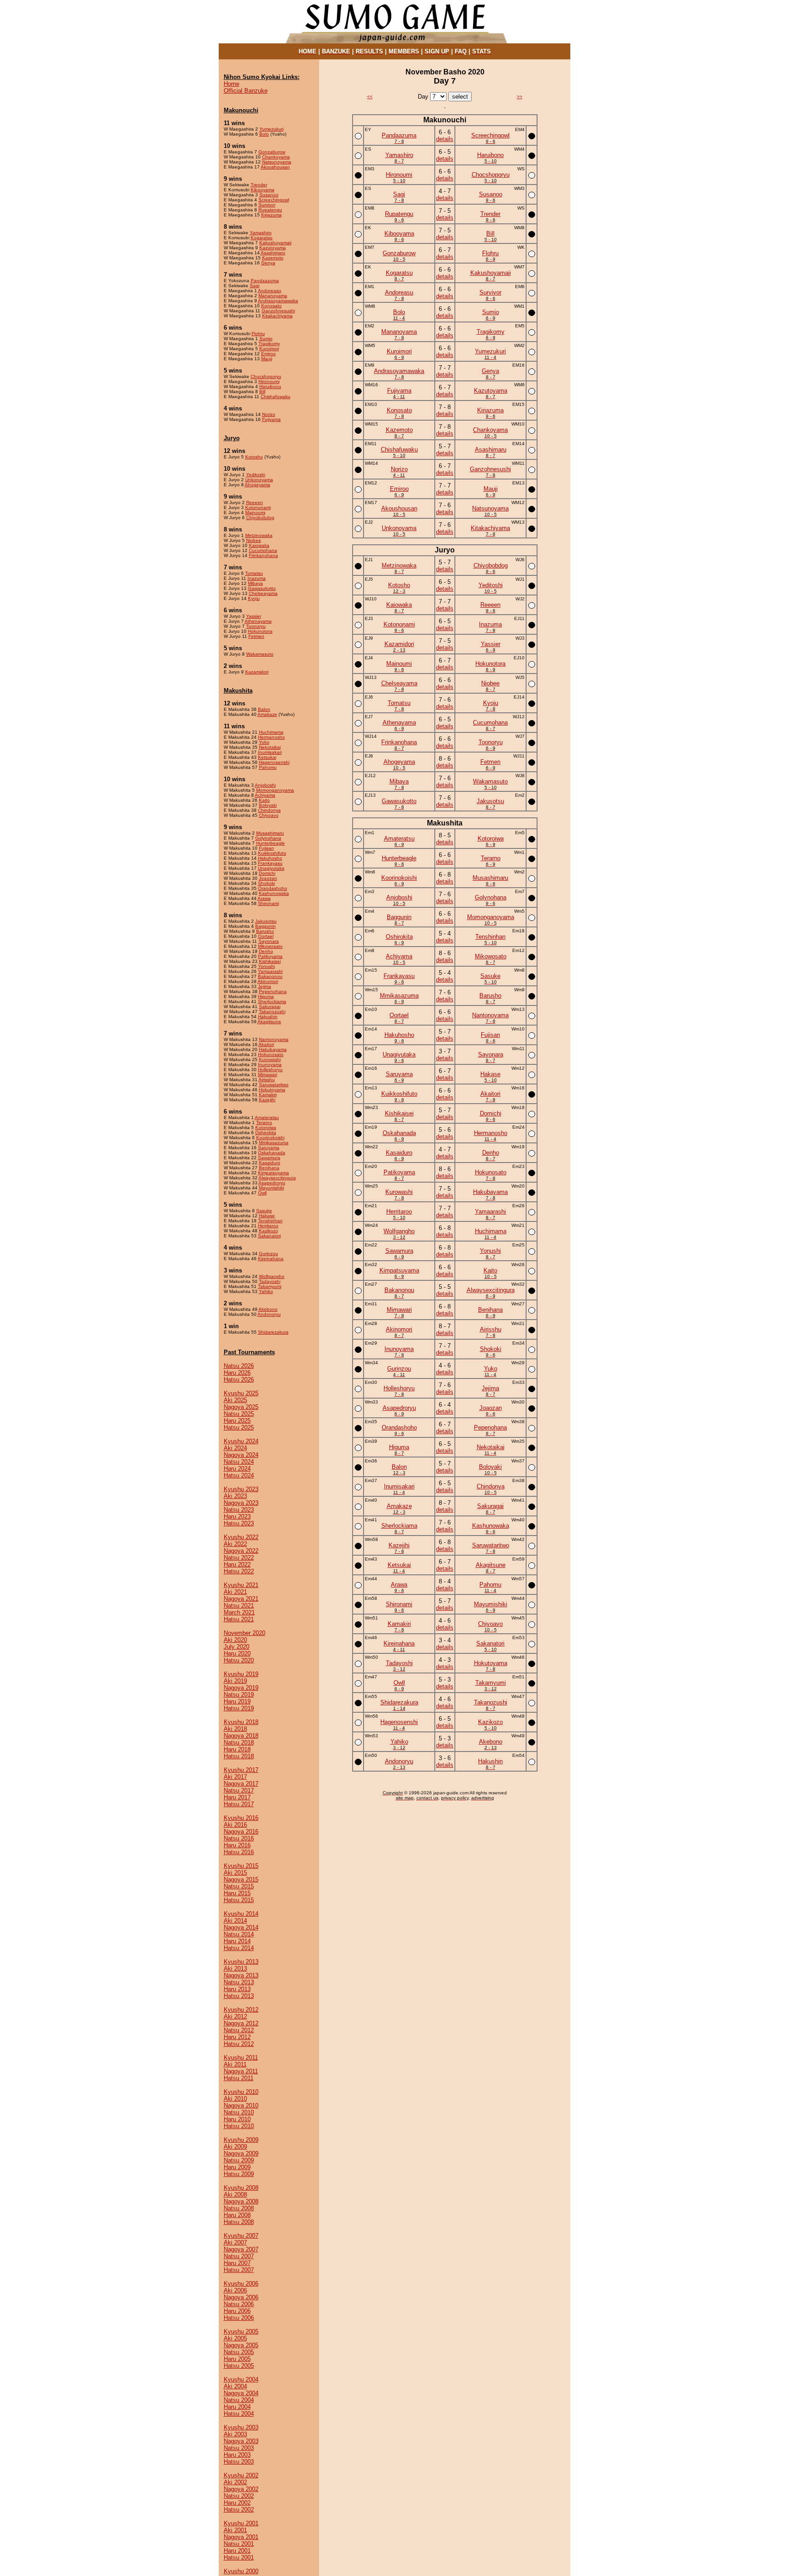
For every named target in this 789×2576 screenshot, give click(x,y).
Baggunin (266, 926)
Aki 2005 (235, 2338)
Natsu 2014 (239, 1934)
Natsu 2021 (239, 1606)
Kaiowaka (259, 545)
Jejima (265, 986)
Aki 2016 (235, 1825)
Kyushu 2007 (241, 2236)
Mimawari (268, 1075)
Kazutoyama (273, 248)
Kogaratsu (262, 238)
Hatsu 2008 (239, 2222)
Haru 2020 (237, 1653)
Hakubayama (273, 1049)
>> (520, 97)
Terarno (264, 1122)
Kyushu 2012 (241, 2010)
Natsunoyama (277, 162)
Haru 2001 (237, 2551)
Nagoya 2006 (241, 2297)
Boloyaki (268, 805)
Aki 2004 (235, 2386)
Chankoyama (276, 157)
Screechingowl (274, 200)
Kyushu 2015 (241, 1866)
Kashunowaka (274, 893)
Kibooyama (263, 190)
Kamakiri (268, 1095)
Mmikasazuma (274, 1143)
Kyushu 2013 (241, 1962)
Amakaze (267, 714)
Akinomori (268, 981)
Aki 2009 (235, 2147)
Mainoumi (255, 513)
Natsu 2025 (239, 1414)
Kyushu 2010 (241, 2092)
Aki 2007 (235, 2242)
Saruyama (269, 1148)
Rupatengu (270, 210)
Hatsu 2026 (239, 1380)
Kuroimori (269, 349)
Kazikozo (268, 1231)
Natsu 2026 (239, 1366)
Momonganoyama (275, 790)
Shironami (268, 903)
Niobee (254, 540)
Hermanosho (271, 737)
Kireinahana (271, 1259)
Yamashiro (261, 233)
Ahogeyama (258, 485)
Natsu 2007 (239, 2256)
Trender (259, 185)
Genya (268, 263)
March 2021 (239, 1612)
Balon (264, 709)
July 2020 (237, 1647)
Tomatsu (254, 573)
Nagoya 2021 (241, 1599)
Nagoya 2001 (241, 2537)
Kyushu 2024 (241, 1441)
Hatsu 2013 (239, 1996)
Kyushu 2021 (241, 1585)
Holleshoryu (270, 1070)
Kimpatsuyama (274, 1173)
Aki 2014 (235, 1921)
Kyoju (254, 598)
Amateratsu (267, 1117)
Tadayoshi (270, 1281)
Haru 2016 (237, 1845)
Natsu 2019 (239, 1695)
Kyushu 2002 (241, 2475)
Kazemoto (273, 258)
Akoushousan (275, 167)
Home (231, 84)
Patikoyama (270, 956)
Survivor (267, 205)
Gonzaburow (272, 152)
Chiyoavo (269, 815)
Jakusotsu (266, 921)
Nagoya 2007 (241, 2249)
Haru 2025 (237, 1421)
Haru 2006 (237, 2311)
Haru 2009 (237, 2167)
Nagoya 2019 (241, 1688)
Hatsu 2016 (239, 1852)
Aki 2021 (235, 1592)
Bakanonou (270, 976)
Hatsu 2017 (239, 1804)
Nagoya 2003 (241, 2441)
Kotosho (254, 457)
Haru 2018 (237, 1749)
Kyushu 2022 (241, 1537)
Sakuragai (270, 1007)
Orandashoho (273, 888)
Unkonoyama (259, 480)
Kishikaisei (270, 961)
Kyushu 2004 (241, 2379)
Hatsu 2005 (239, 2366)
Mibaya (255, 583)
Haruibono (270, 386)
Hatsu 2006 (239, 2318)
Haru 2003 (237, 2455)
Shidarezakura (273, 1332)
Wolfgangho (272, 1276)
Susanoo (269, 195)
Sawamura (269, 1158)
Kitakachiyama (277, 316)
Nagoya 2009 (241, 2153)
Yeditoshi (256, 475)
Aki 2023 (235, 1496)
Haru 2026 (237, 1373)
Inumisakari (270, 752)
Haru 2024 (237, 1469)
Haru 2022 (237, 1564)
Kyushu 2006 (241, 2284)
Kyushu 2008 (241, 2188)
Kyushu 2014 (241, 1914)
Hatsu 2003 (239, 2462)
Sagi (255, 286)
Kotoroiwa (266, 1128)
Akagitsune (269, 1022)
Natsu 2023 (239, 1510)
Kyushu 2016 (241, 1818)
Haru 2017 (237, 1797)
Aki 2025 (235, 1400)
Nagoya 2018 (241, 1736)
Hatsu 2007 (239, 2270)
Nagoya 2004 (241, 2393)
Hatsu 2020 (239, 1660)
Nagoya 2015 (241, 1879)
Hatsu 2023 (239, 1523)
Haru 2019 (237, 1701)
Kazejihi (267, 1100)
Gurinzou (268, 1254)
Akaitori (266, 1044)
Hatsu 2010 (239, 2126)
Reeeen (255, 502)
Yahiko (266, 1291)
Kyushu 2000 (241, 2571)
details (445, 139)
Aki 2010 (235, 2099)
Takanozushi (272, 1012)
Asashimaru (273, 253)
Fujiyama (271, 419)
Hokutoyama (272, 1090)
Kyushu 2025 (241, 1393)
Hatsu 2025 (239, 1427)
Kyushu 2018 (241, 1722)
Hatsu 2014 (239, 1948)
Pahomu (268, 767)
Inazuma (257, 578)
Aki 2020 (235, 1640)
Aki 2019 (235, 1681)
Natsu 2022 (239, 1558)
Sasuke (264, 1211)
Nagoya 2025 (241, 1407)
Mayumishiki (271, 1188)
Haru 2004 (237, 2407)
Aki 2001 (235, 2530)
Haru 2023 (237, 1517)
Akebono (268, 1309)
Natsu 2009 (239, 2160)
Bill (262, 392)
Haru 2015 (237, 1893)
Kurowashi (270, 1059)
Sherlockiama (272, 1001)
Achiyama (265, 795)
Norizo (269, 414)
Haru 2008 (237, 2215)
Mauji (267, 359)
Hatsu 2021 (239, 1619)
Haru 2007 (237, 2263)
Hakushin (268, 1017)
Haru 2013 (237, 1989)
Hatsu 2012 (239, 2044)
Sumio (266, 339)
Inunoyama (270, 1065)
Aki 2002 (235, 2482)
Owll (262, 1193)
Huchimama (271, 732)
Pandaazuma (265, 281)
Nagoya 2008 (241, 2201)
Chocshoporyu (266, 376)
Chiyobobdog (260, 518)
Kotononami (258, 507)
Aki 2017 (235, 1777)
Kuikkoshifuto (272, 853)
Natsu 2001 (239, 2544)
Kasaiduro (270, 1163)
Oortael (266, 936)
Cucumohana (263, 550)
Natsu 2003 (239, 2448)
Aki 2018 (235, 1729)
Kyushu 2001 (241, 2523)
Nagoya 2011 (241, 2071)
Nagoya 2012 (241, 2023)
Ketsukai (267, 757)
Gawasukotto (262, 588)
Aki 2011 (235, 2064)
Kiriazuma (271, 215)
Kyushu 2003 (241, 2427)
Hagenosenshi (274, 762)
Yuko (264, 742)
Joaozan (268, 878)
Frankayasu (270, 863)
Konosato (271, 306)
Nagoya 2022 (241, 1551)
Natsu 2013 (239, 1982)
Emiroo (268, 354)
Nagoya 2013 (241, 1975)
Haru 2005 (237, 2359)
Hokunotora (260, 631)
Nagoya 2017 (241, 1784)
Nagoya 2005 (241, 2345)
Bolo (264, 134)
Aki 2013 (235, 1969)
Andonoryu (269, 1314)
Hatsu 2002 (239, 2510)
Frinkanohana (263, 555)
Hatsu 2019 (239, 1708)
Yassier (254, 616)
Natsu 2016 (239, 1838)
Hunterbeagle (271, 843)
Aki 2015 (235, 1873)
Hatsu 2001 (239, 2558)
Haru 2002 (237, 2503)
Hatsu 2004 (239, 2414)
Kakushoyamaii (275, 243)
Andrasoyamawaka (278, 301)
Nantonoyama (274, 1039)
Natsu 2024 (239, 1462)
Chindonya (269, 810)
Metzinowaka (259, 535)
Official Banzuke (246, 91)
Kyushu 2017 (241, 1770)
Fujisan (266, 848)
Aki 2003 (235, 2434)
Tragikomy (269, 344)
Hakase (267, 1216)
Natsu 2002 (239, 2496)
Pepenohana (273, 991)
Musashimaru (270, 833)
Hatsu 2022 (239, 1571)
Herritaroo (268, 1226)
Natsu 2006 (239, 2304)
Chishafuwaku (276, 397)
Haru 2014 (237, 1941)
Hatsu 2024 (239, 1475)
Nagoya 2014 (241, 1927)
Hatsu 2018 (239, 1756)
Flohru (258, 334)
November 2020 (245, 1633)
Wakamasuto (260, 654)
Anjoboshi (265, 785)
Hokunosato (271, 1054)
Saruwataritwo (274, 1085)
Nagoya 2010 (241, 2105)
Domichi (267, 873)
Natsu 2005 (239, 2352)
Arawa (264, 898)
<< (370, 97)
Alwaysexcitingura (277, 1178)
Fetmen (256, 636)
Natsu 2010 (239, 2112)
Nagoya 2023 (241, 1503)
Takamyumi (270, 1286)
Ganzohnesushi (278, 311)
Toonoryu (256, 626)
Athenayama (258, 621)
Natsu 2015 (239, 1886)
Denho (266, 951)
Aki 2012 (235, 2016)
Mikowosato (270, 946)
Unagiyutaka (271, 868)
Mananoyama (273, 296)
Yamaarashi (270, 971)
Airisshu (267, 1080)
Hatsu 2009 (239, 2174)
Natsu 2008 (239, 2208)
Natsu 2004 (239, 2400)
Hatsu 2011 (239, 2078)
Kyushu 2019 (241, 1674)
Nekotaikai (270, 747)
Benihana (269, 1168)
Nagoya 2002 (241, 2489)
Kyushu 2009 (241, 2140)
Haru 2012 (237, 2037)
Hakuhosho (270, 858)
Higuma (266, 996)
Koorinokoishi (270, 1138)
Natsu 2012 (239, 2030)
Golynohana (268, 838)
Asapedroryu (272, 1183)
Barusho (265, 931)
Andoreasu (270, 291)
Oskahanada (272, 1153)
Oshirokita (266, 1133)
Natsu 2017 (239, 1790)
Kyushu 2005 (241, 2332)
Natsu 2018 (239, 1743)
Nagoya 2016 (241, 1832)
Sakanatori (269, 1236)
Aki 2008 (235, 2195)
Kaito (264, 800)
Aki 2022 (235, 1544)
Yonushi (266, 966)
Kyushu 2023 (241, 1489)
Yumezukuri (271, 129)
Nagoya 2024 (241, 1455)
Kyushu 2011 (241, 2058)
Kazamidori (257, 672)
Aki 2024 (235, 1448)
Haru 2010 (237, 2119)
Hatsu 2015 (239, 1900)
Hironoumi (269, 381)
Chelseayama (263, 593)
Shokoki (266, 883)
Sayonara (269, 941)
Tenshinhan (270, 1221)
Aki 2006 (235, 2290)
